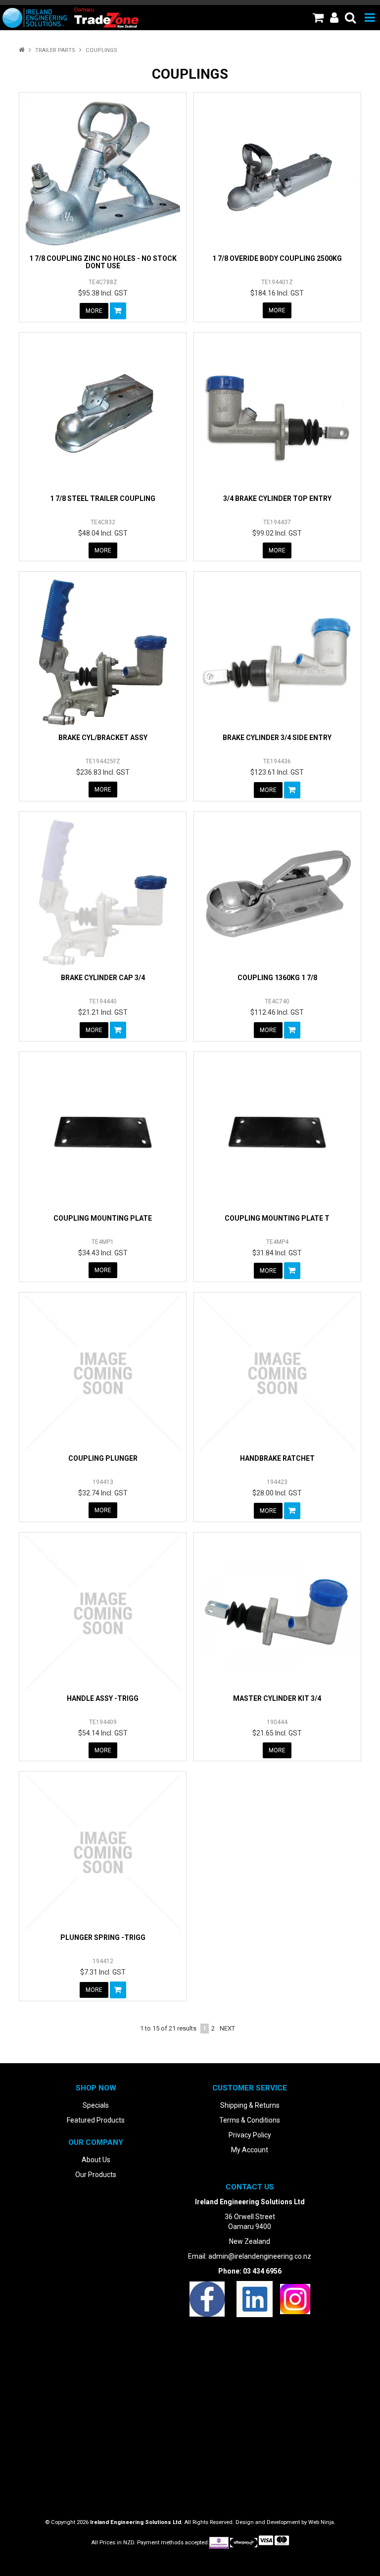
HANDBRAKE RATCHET (277, 1458)
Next (227, 2028)
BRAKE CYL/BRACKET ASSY (103, 738)
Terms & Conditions (250, 2120)
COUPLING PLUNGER (103, 1458)
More (94, 311)
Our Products (96, 2175)
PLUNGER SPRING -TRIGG (103, 1937)
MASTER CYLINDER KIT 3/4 (277, 1698)
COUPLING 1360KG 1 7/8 (277, 978)
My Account (250, 2150)
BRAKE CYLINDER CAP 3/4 (103, 978)
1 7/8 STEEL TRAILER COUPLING (103, 498)
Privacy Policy (250, 2135)
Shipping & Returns (250, 2105)
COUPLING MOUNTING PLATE (103, 1218)
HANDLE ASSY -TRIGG (103, 1698)
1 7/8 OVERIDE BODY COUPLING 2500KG (277, 258)
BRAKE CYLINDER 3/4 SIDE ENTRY (277, 738)
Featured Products (96, 2120)
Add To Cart (118, 311)
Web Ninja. (322, 2522)
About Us (96, 2160)
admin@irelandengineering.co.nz (260, 2256)
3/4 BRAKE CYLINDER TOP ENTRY (277, 498)
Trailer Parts (55, 50)
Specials (96, 2105)
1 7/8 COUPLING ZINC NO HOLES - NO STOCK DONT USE (103, 262)
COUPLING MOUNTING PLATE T (277, 1218)
